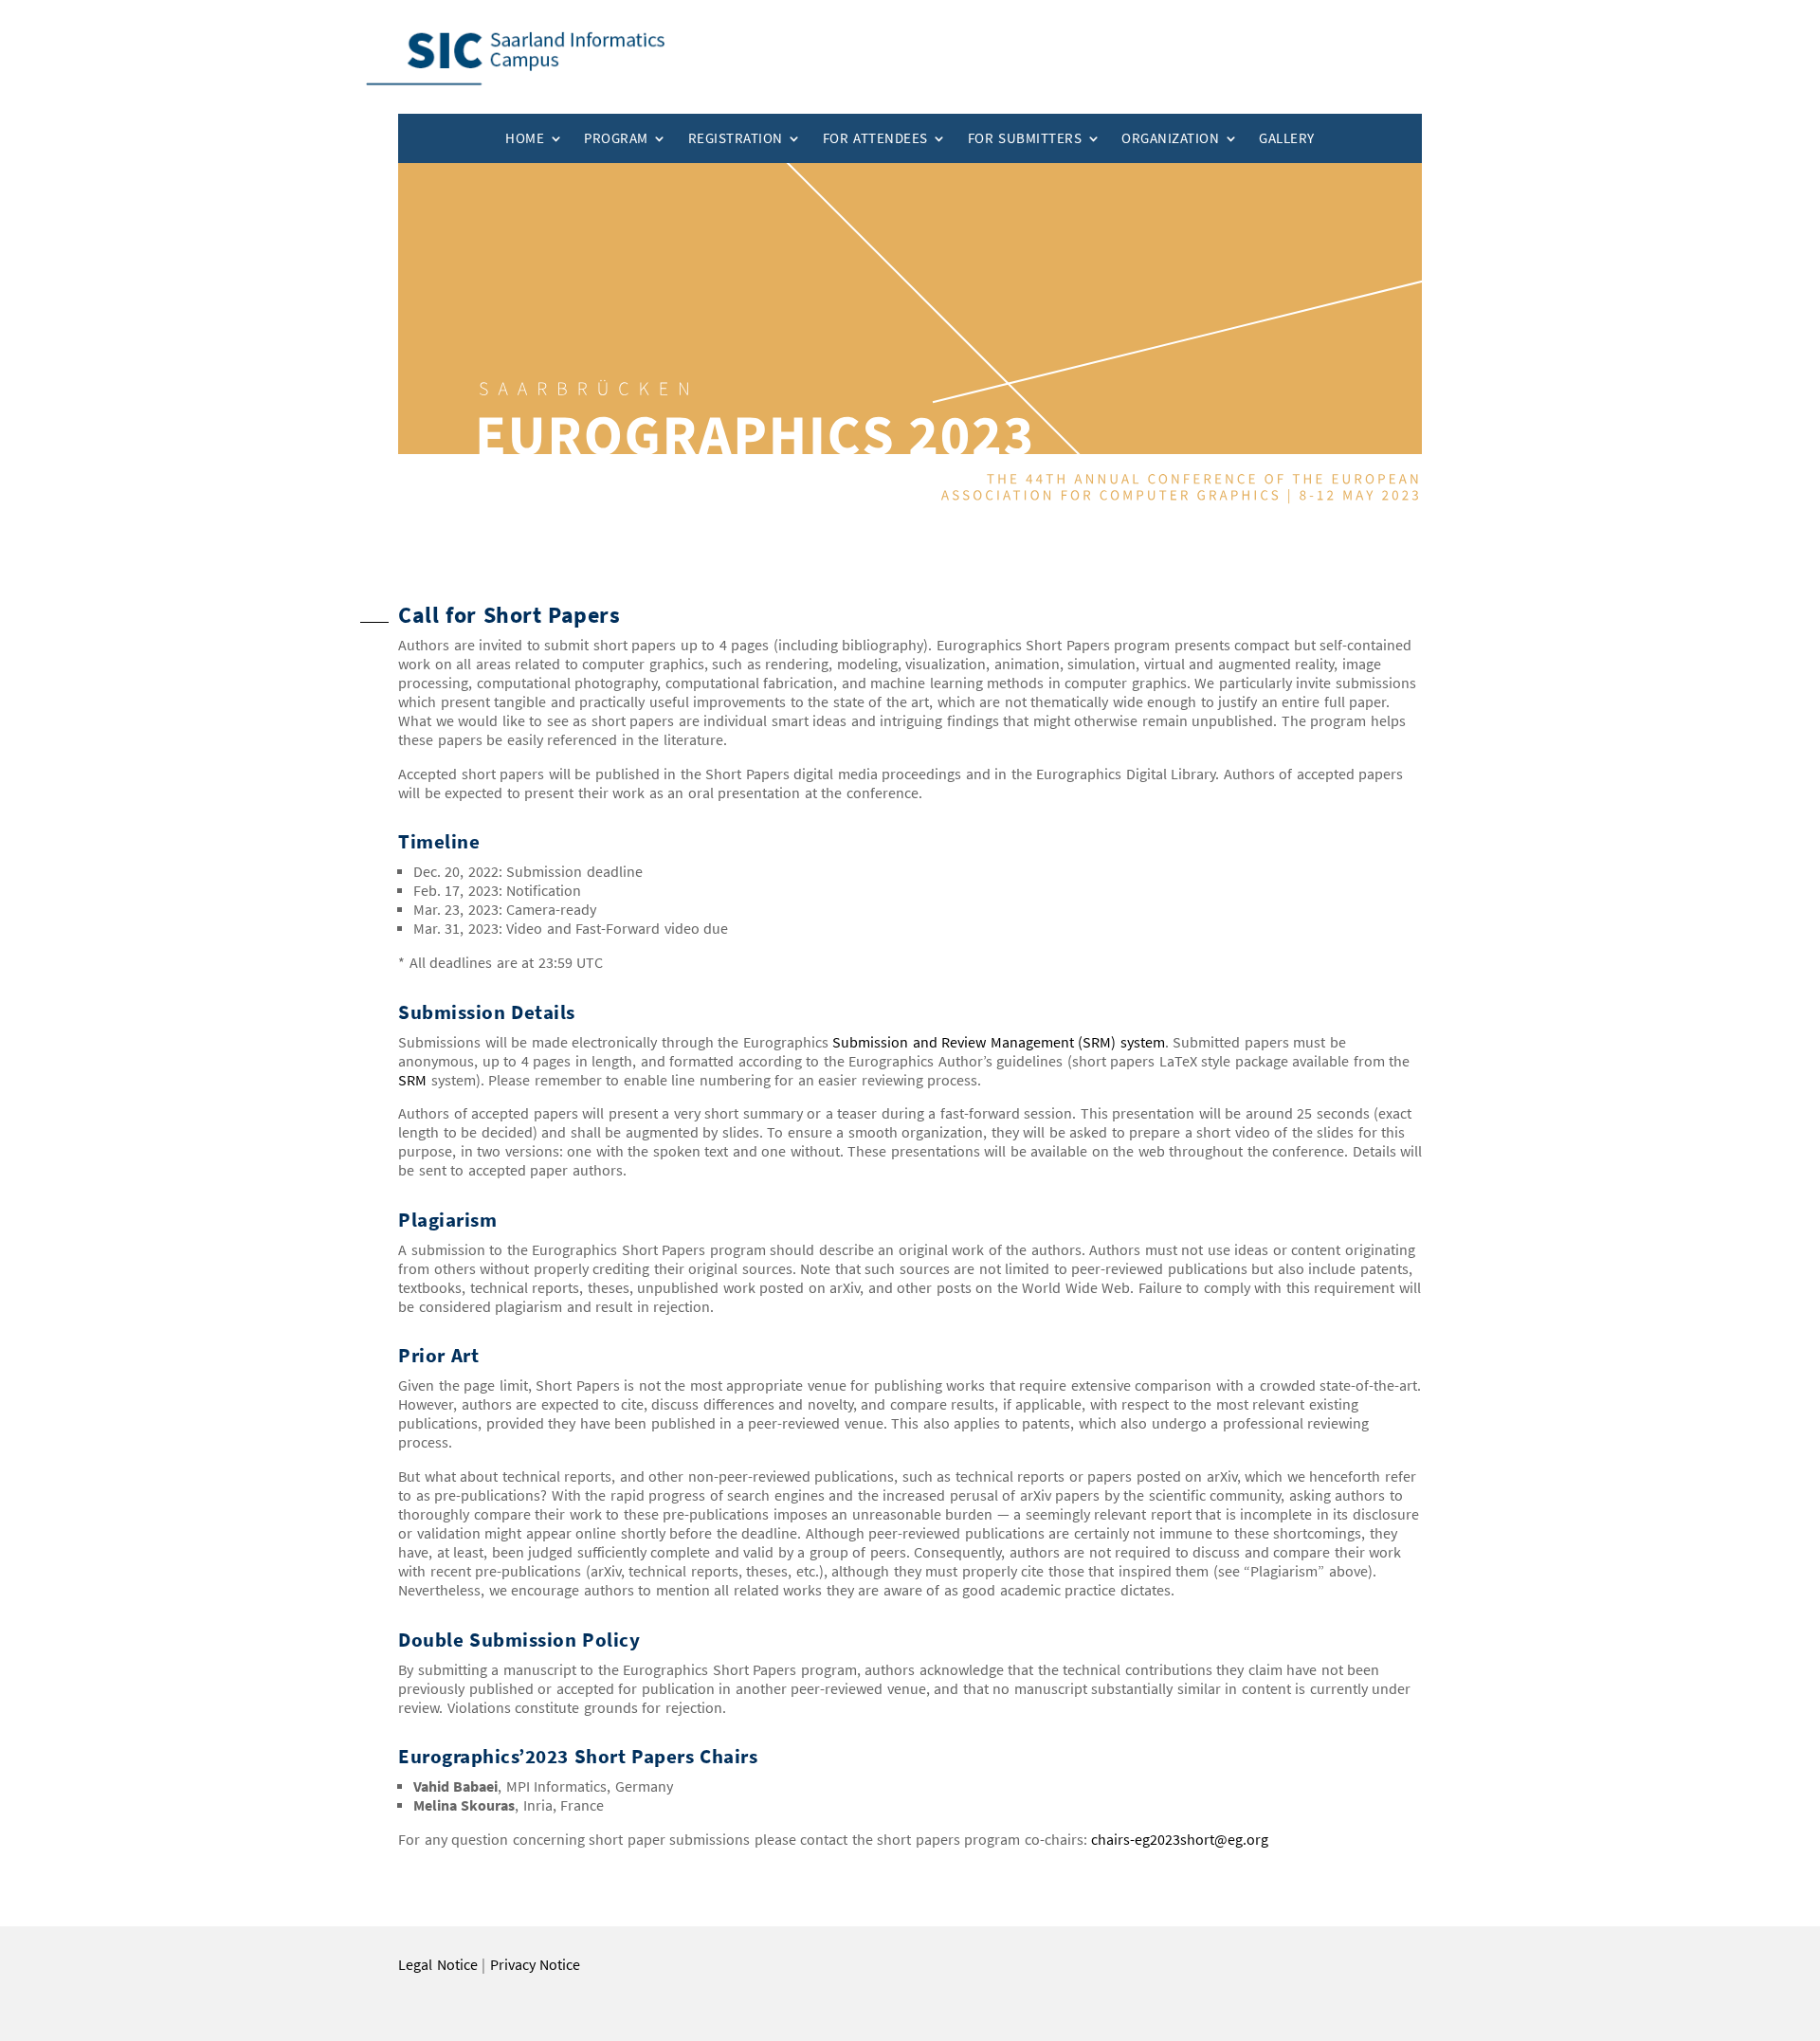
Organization (1170, 138)
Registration (736, 138)
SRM (412, 1080)
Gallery (1287, 138)
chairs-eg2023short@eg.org (1180, 1840)
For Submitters (1025, 138)
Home (525, 138)
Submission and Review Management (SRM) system (999, 1042)
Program (616, 138)
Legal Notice (438, 1965)
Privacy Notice (536, 1965)
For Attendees (875, 138)
